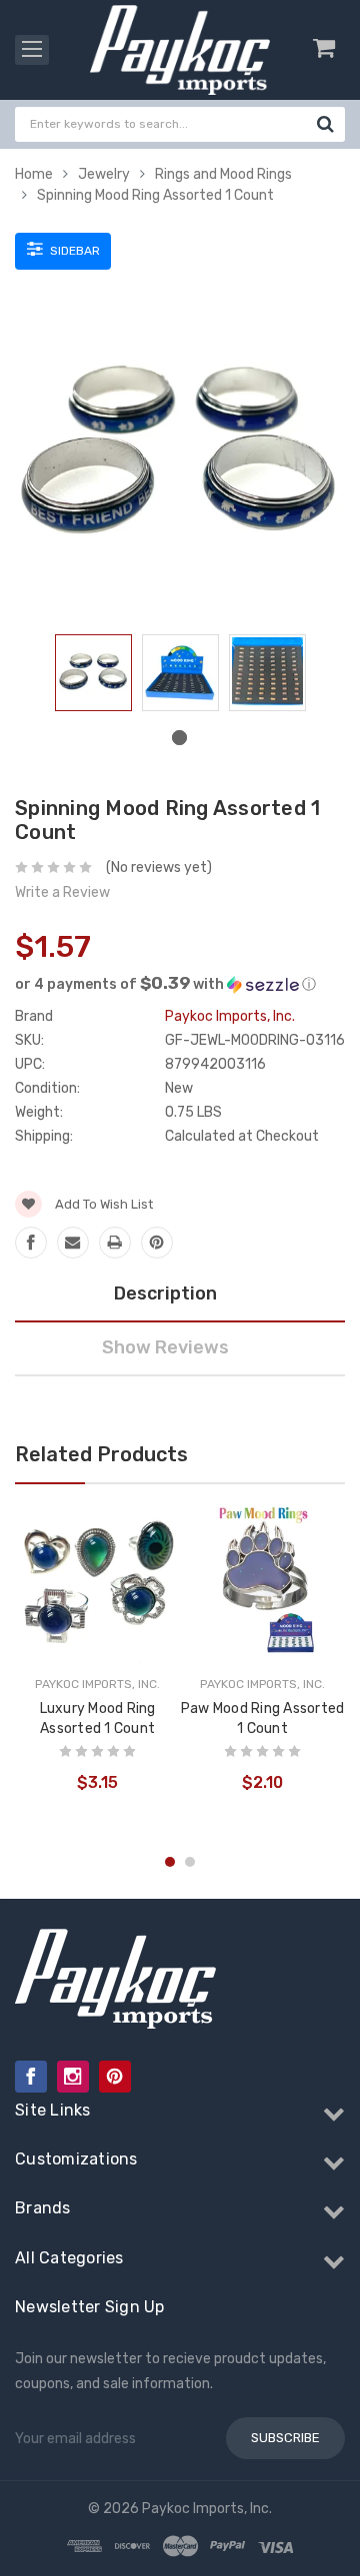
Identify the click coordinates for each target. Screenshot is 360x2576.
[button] (180, 984)
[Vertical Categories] (32, 50)
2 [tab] (190, 1862)
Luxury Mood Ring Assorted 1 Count (98, 1718)
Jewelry (104, 174)
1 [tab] (179, 738)
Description (165, 1293)
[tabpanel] (93, 677)
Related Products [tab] (101, 1454)
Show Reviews (165, 1347)
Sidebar (73, 251)
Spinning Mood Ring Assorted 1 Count (155, 195)
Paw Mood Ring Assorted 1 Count (263, 1718)
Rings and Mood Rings (223, 174)
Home (34, 174)
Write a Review (62, 892)
